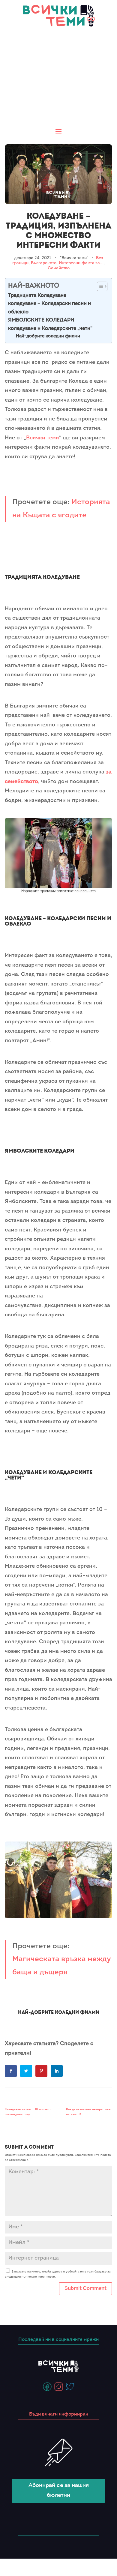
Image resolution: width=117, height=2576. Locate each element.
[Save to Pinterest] (42, 2071)
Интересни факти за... (81, 263)
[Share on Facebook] (11, 2071)
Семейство (59, 268)
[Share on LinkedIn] (57, 2071)
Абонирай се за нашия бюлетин (59, 2490)
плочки (14, 1824)
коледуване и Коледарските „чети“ (50, 329)
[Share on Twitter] (27, 2071)
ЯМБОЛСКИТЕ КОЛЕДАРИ (41, 320)
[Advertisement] (58, 78)
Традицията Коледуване (37, 296)
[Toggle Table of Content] (99, 286)
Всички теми (43, 438)
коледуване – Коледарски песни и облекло (49, 308)
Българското (44, 263)
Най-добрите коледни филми (48, 336)
